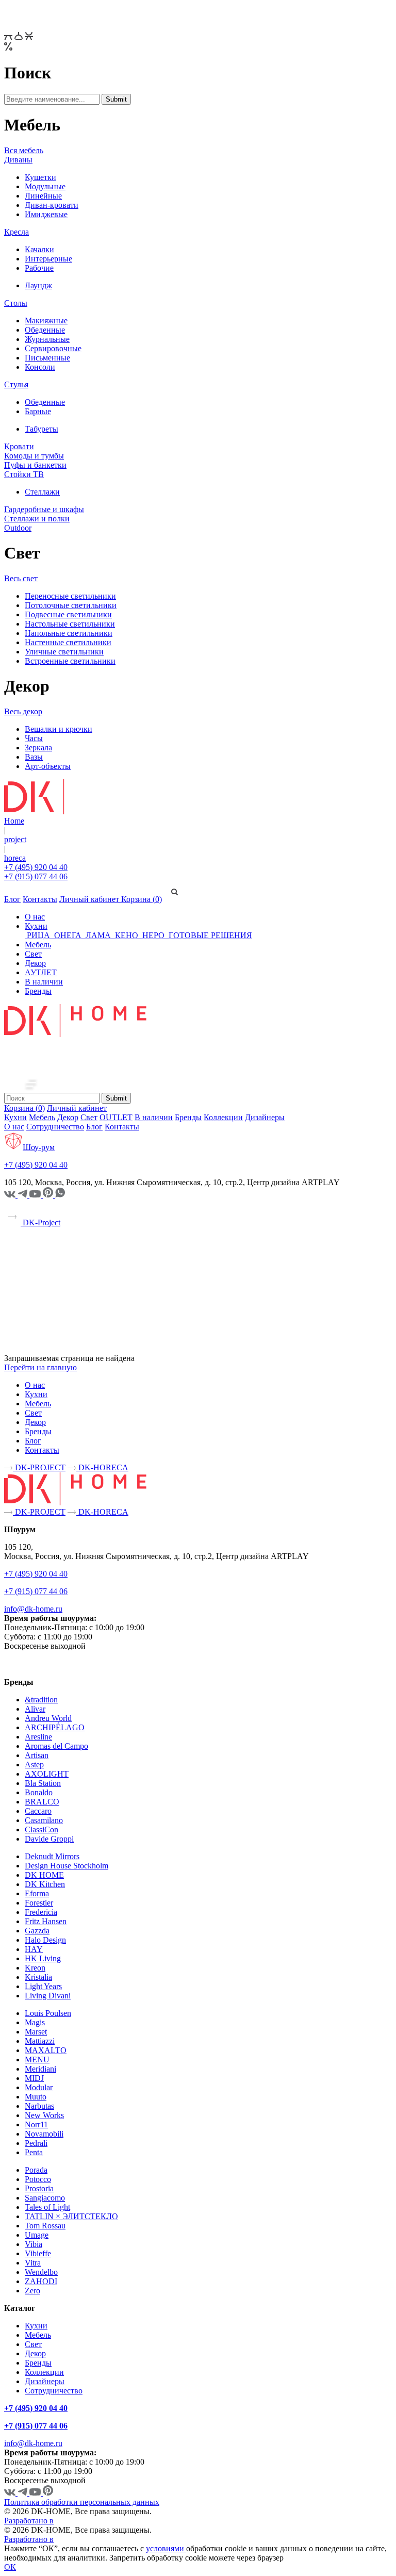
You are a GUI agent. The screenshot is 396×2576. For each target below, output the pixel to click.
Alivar (35, 1709)
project (15, 839)
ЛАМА (98, 935)
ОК (10, 2567)
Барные (38, 411)
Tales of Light (47, 2207)
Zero (32, 2291)
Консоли (40, 367)
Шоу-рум (39, 1147)
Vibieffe (38, 2253)
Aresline (38, 1737)
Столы (16, 303)
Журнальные (47, 339)
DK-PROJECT (39, 1467)
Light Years (43, 1986)
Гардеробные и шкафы (44, 509)
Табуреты (42, 429)
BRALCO (42, 1802)
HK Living (43, 1958)
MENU (37, 2060)
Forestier (39, 1903)
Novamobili (44, 2134)
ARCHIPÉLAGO (55, 1727)
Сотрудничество (55, 1127)
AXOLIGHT (47, 1774)
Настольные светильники (70, 624)
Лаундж (38, 285)
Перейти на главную (40, 1367)
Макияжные (46, 321)
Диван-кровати (52, 205)
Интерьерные (48, 259)
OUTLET (116, 1117)
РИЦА (38, 935)
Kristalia (38, 1977)
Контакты (40, 899)
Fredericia (41, 1912)
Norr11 (36, 2124)
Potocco (38, 2179)
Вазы (34, 757)
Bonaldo (39, 1792)
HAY (34, 1949)
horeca (15, 858)
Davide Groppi (49, 1839)
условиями (166, 2548)
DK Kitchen (45, 1884)
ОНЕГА (68, 935)
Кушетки (40, 177)
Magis (35, 2022)
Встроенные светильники (70, 661)
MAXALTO (46, 2050)
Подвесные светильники (68, 614)
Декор (35, 963)
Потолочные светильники (71, 605)
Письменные (47, 358)
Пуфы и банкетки (35, 465)
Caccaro (38, 1811)
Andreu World (48, 1718)
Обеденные (45, 330)
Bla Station (43, 1783)
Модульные (45, 186)
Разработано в (29, 2521)
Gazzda (37, 1931)
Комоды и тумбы (34, 456)
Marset (36, 2032)
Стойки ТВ (24, 474)
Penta (34, 2152)
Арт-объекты (48, 766)
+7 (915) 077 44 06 (36, 876)
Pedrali (36, 2143)
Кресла (16, 232)
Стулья (16, 384)
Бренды (38, 991)
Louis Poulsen (48, 2013)
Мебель (38, 945)
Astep (34, 1765)
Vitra (33, 2263)
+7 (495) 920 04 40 (36, 867)
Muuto (36, 2097)
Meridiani (40, 2069)
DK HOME (44, 1875)
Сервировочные (53, 348)
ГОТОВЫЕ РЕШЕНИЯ (209, 935)
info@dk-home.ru (33, 1609)
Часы (34, 738)
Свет (33, 954)
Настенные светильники (68, 642)
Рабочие (39, 268)
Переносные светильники (70, 596)
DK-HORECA (102, 1467)
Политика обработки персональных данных (82, 2502)
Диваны (18, 160)
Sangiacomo (45, 2198)
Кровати (19, 446)
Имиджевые (46, 214)
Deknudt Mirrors (52, 1856)
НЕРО (153, 935)
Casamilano (44, 1820)
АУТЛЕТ (41, 972)
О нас (35, 917)
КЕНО (127, 935)
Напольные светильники (69, 633)
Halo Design (45, 1940)
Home (14, 821)
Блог (12, 899)
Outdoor (18, 528)
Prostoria (39, 2188)
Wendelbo (41, 2272)
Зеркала (38, 748)
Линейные (43, 196)
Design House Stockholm (67, 1866)
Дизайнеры (265, 1117)
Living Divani (48, 1996)
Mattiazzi (40, 2041)
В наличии (44, 982)
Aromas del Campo (56, 1746)
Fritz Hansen (46, 1921)
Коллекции (223, 1117)
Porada (36, 2170)
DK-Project (40, 1223)
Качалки (39, 249)
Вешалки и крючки (59, 729)
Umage (37, 2235)
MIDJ (34, 2078)
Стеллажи (42, 492)
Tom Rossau (45, 2226)
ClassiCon (42, 1830)
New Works (44, 2115)
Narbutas (39, 2106)
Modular (39, 2087)
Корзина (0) (142, 899)
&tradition (41, 1700)
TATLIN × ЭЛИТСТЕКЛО (71, 2216)
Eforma (37, 1893)
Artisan (37, 1755)
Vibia (34, 2244)
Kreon (35, 1968)
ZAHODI (41, 2281)
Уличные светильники (64, 652)
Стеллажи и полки (37, 519)
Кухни (36, 926)
